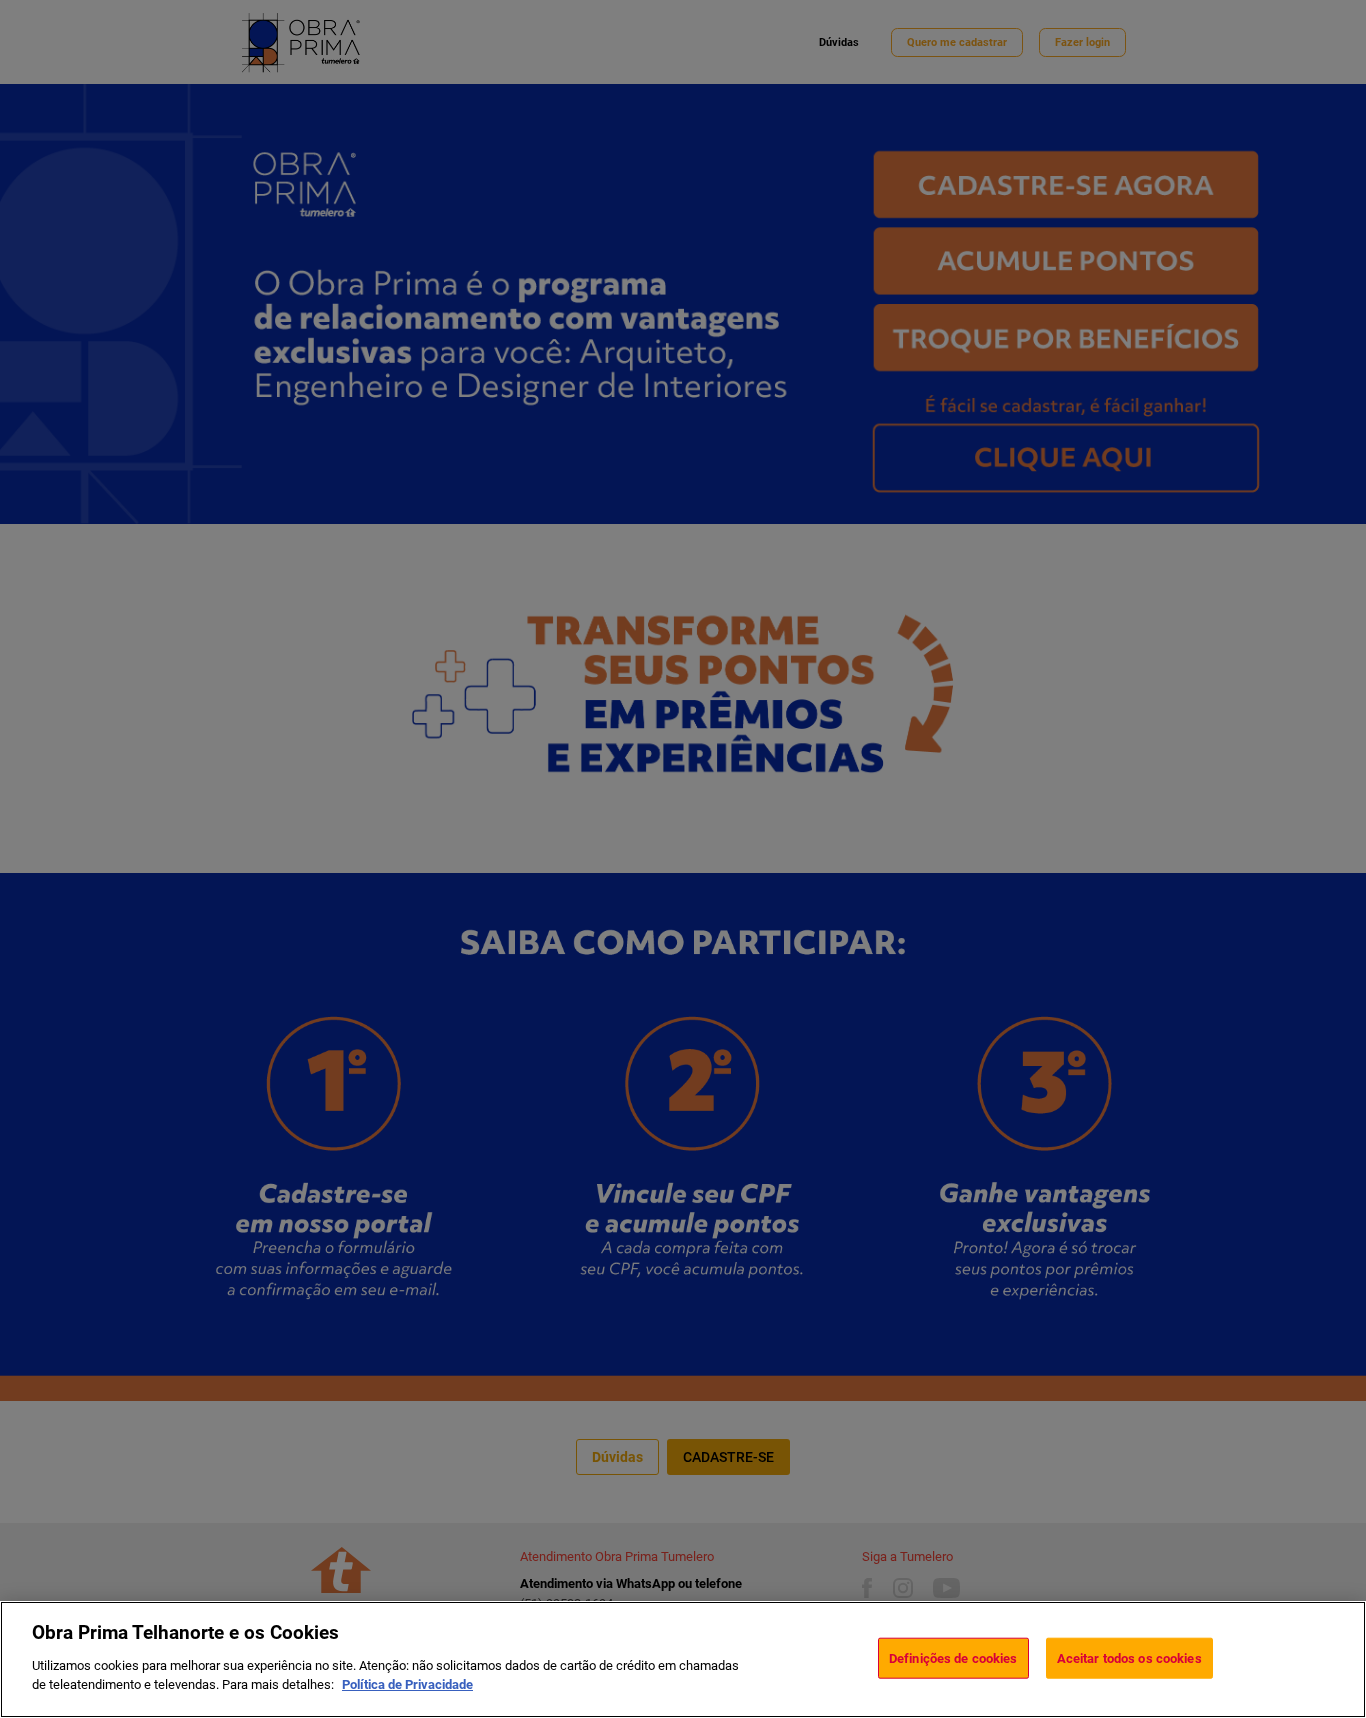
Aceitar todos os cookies (1129, 1657)
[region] (683, 1659)
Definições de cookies (953, 1657)
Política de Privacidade (407, 1684)
